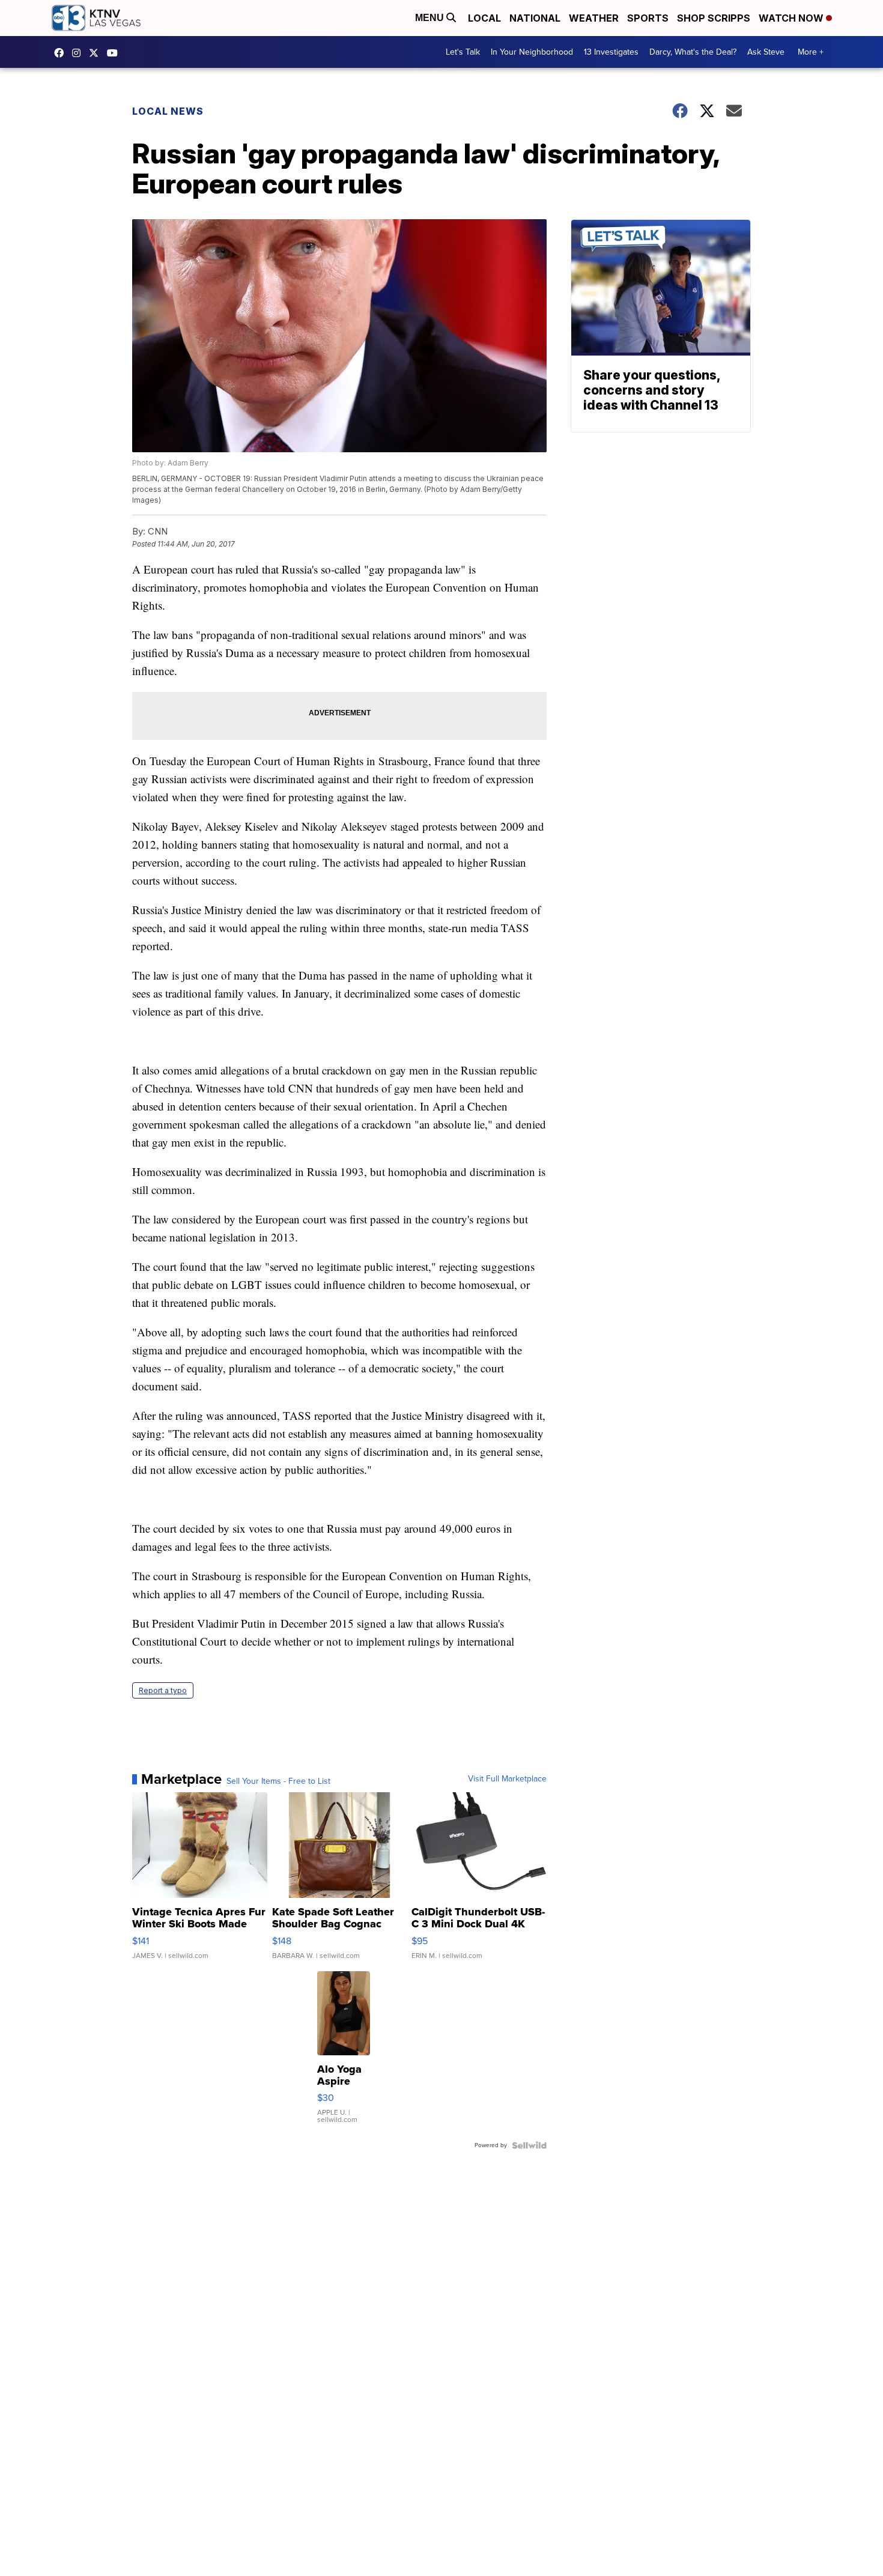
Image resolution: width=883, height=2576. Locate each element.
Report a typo (163, 1690)
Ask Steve (766, 52)
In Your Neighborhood (532, 52)
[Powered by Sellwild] (529, 2145)
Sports (648, 18)
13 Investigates (611, 52)
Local (484, 18)
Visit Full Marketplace (507, 1779)
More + (811, 52)
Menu (431, 18)
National (535, 18)
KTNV (97, 53)
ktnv (79, 53)
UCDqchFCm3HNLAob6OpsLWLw (115, 53)
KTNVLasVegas (62, 53)
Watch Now (792, 18)
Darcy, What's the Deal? (693, 52)
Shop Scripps (714, 18)
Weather (594, 18)
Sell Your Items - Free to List (278, 1781)
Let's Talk (463, 52)
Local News (168, 111)
